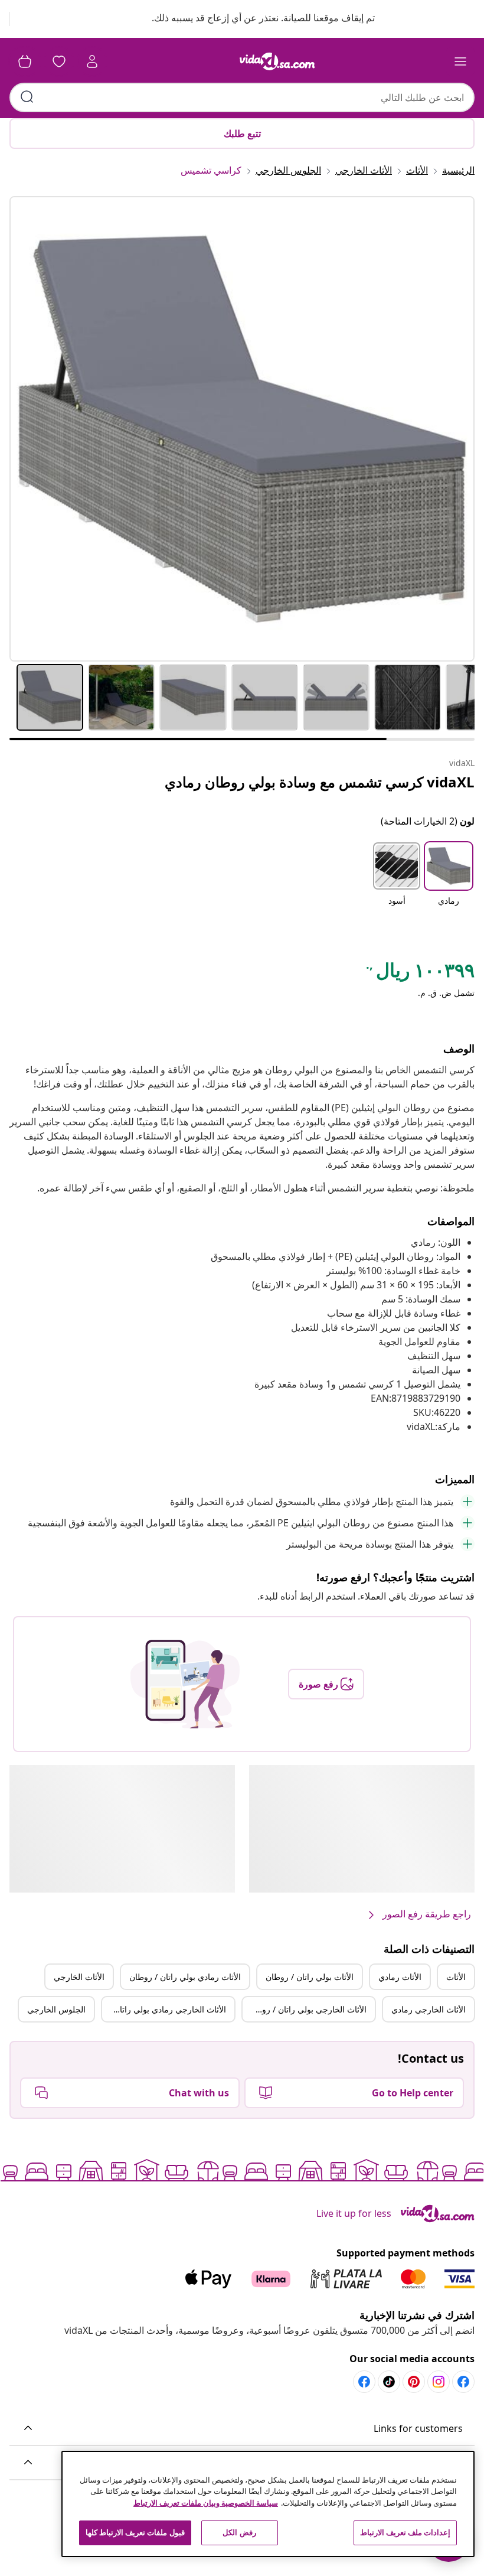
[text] (419, 973)
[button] (252, 19)
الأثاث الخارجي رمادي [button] (429, 2009)
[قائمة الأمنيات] (59, 61)
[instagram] (439, 2382)
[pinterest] (414, 2382)
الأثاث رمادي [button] (400, 1977)
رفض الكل (239, 2532)
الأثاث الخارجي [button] (79, 1977)
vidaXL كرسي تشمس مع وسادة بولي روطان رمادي (320, 782)
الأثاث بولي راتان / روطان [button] (310, 1977)
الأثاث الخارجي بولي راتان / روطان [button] (307, 2009)
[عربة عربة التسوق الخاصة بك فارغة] (25, 61)
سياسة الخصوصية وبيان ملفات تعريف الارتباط (206, 2503)
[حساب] (92, 61)
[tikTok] (389, 2382)
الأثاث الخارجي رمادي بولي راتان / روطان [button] (164, 2009)
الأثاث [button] (456, 1977)
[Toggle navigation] (460, 61)
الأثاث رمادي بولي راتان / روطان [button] (185, 1977)
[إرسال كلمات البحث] (27, 97)
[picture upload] (185, 1684)
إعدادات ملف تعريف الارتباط (405, 2532)
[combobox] (242, 97)
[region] (268, 2504)
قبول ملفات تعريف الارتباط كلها (135, 2532)
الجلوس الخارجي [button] (56, 2009)
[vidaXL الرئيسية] (277, 61)
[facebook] (463, 2382)
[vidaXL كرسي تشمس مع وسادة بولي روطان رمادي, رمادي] (242, 429)
